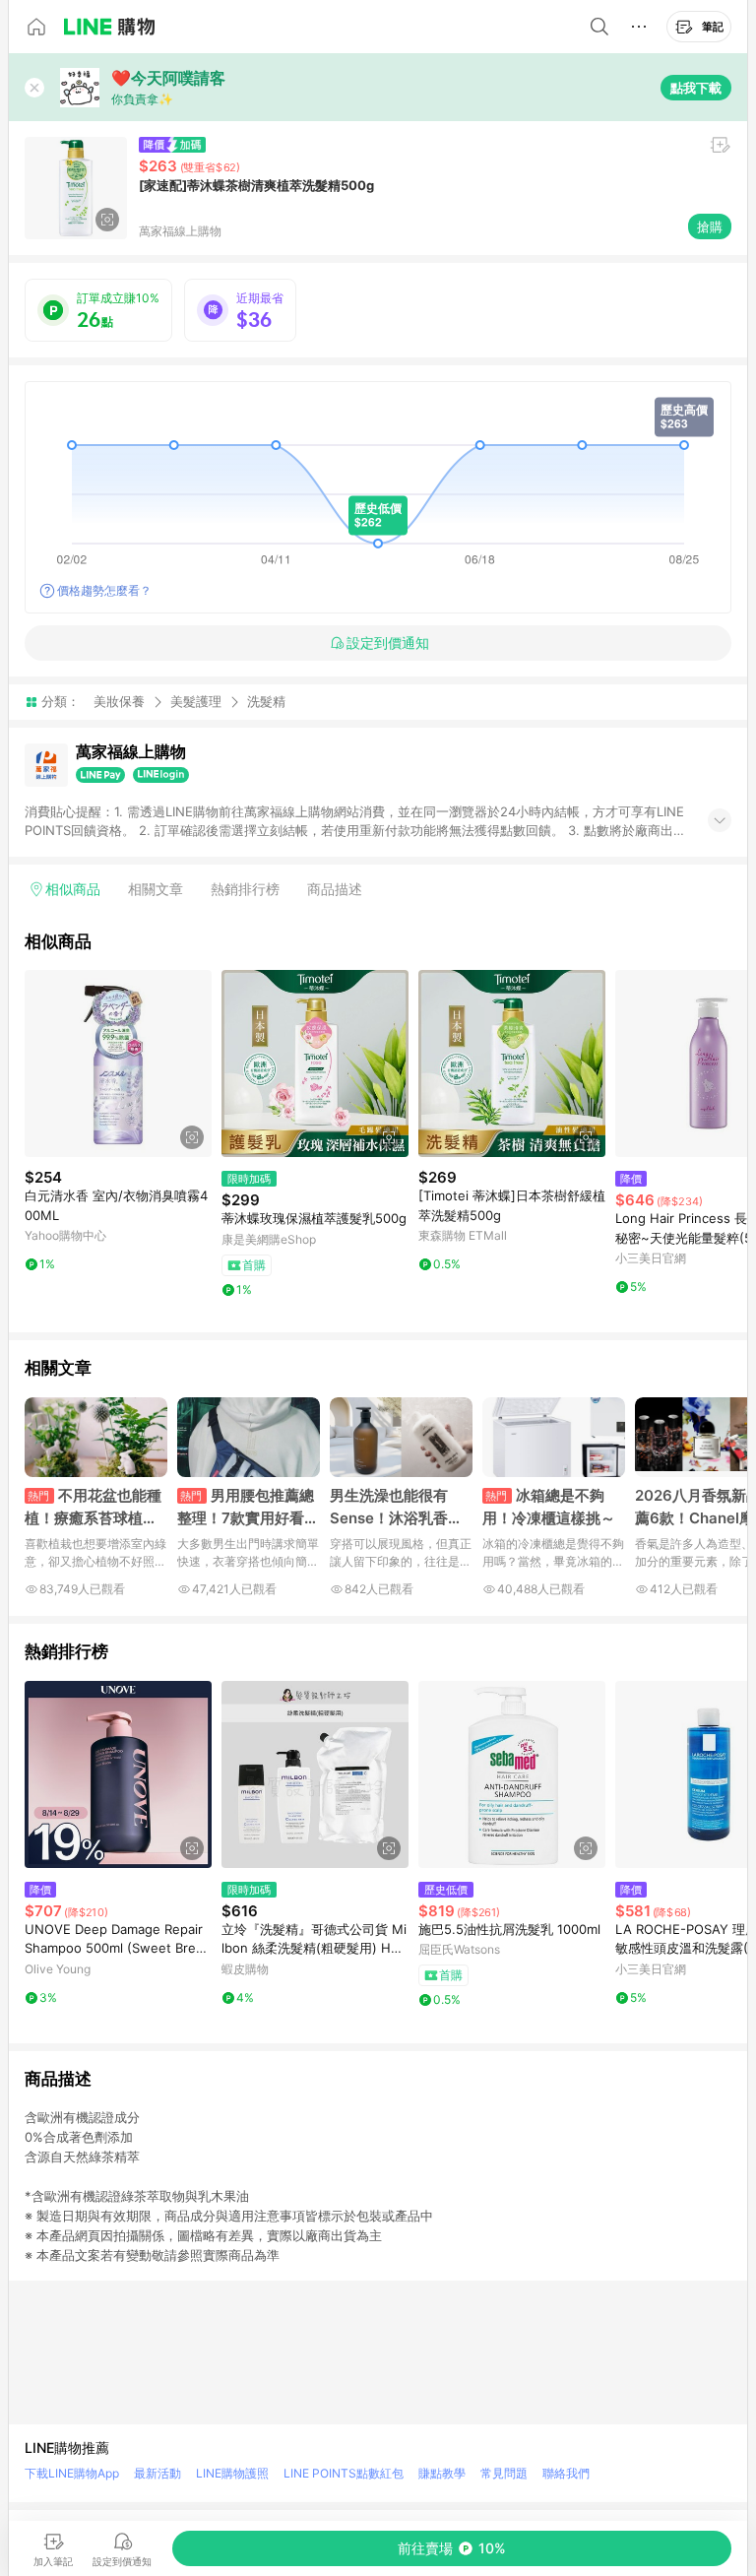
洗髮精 (266, 702)
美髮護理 (196, 701)
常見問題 (504, 2473)
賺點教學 (442, 2473)
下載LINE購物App (72, 2473)
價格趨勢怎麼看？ (104, 590)
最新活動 (157, 2473)
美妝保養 (119, 701)
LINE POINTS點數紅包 (344, 2473)
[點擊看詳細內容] (118, 1063)
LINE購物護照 (232, 2473)
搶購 (710, 226)
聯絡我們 (566, 2473)
